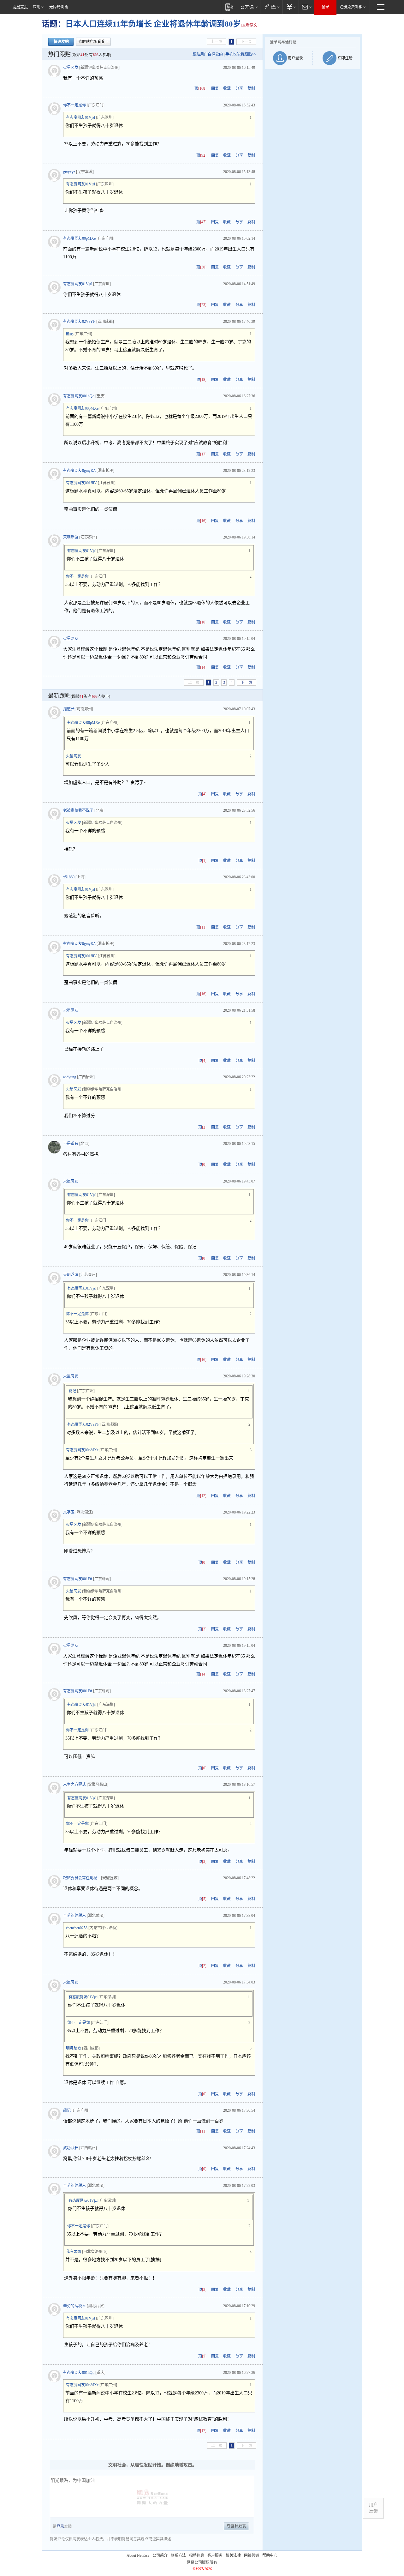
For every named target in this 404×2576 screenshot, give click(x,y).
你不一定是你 (74, 105)
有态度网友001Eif (78, 1579)
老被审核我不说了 (78, 810)
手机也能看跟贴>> (241, 54)
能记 (70, 334)
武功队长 (71, 2148)
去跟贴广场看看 (92, 42)
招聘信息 (197, 2555)
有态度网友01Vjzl (80, 117)
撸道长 (69, 709)
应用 (37, 7)
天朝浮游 (71, 537)
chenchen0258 (77, 1928)
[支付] (291, 7)
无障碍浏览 (59, 7)
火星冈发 (71, 68)
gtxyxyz (69, 172)
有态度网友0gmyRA (79, 471)
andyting (70, 1077)
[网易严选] (271, 7)
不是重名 (71, 1144)
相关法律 (233, 2555)
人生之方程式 (74, 1785)
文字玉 (69, 1512)
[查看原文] (250, 25)
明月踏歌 (74, 2048)
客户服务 (215, 2555)
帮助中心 (270, 2555)
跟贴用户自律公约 (208, 54)
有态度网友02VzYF (79, 322)
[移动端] (229, 7)
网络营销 (252, 2555)
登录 (325, 7)
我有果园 (74, 2252)
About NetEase (138, 2555)
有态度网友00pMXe (79, 238)
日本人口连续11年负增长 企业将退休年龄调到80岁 (153, 24)
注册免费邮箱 (351, 7)
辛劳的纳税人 (74, 1916)
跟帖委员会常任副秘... (82, 1878)
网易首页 (20, 7)
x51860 (69, 877)
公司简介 (160, 2555)
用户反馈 (373, 2508)
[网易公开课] (249, 7)
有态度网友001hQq (79, 396)
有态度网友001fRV (81, 483)
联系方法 (178, 2555)
